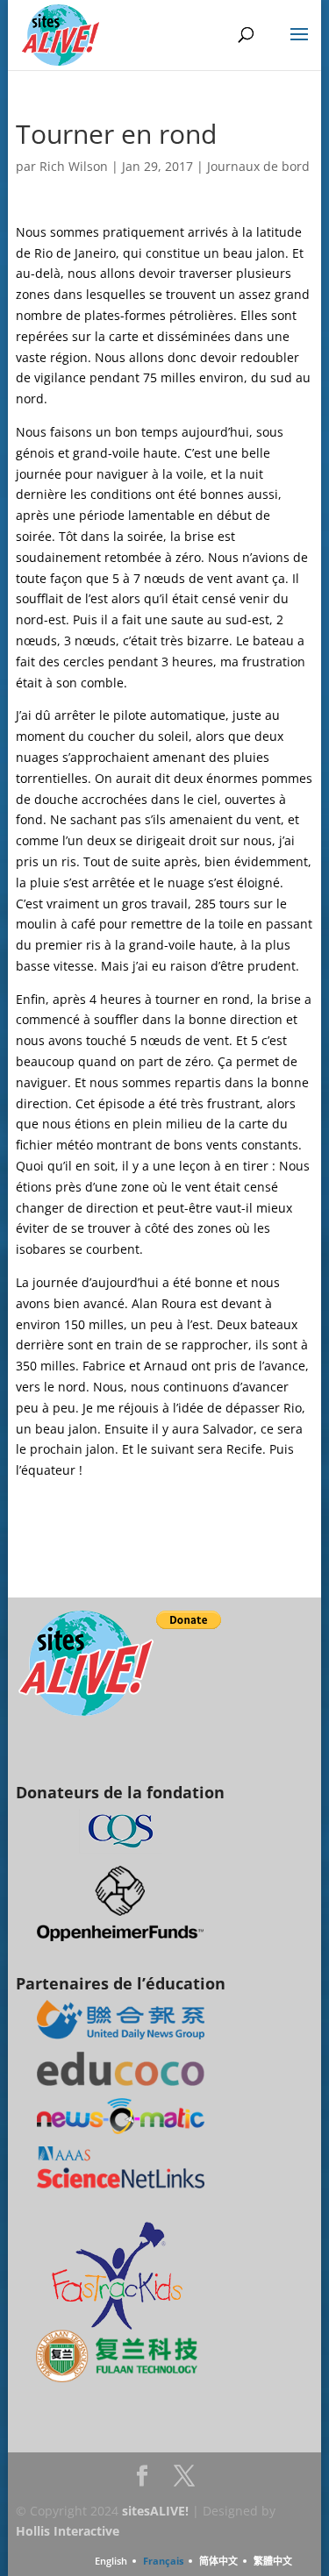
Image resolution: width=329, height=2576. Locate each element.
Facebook (142, 2481)
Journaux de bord (258, 166)
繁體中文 (273, 2561)
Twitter (184, 2481)
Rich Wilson (74, 166)
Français (163, 2561)
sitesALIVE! (155, 2511)
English (111, 2561)
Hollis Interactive (68, 2531)
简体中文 (218, 2561)
